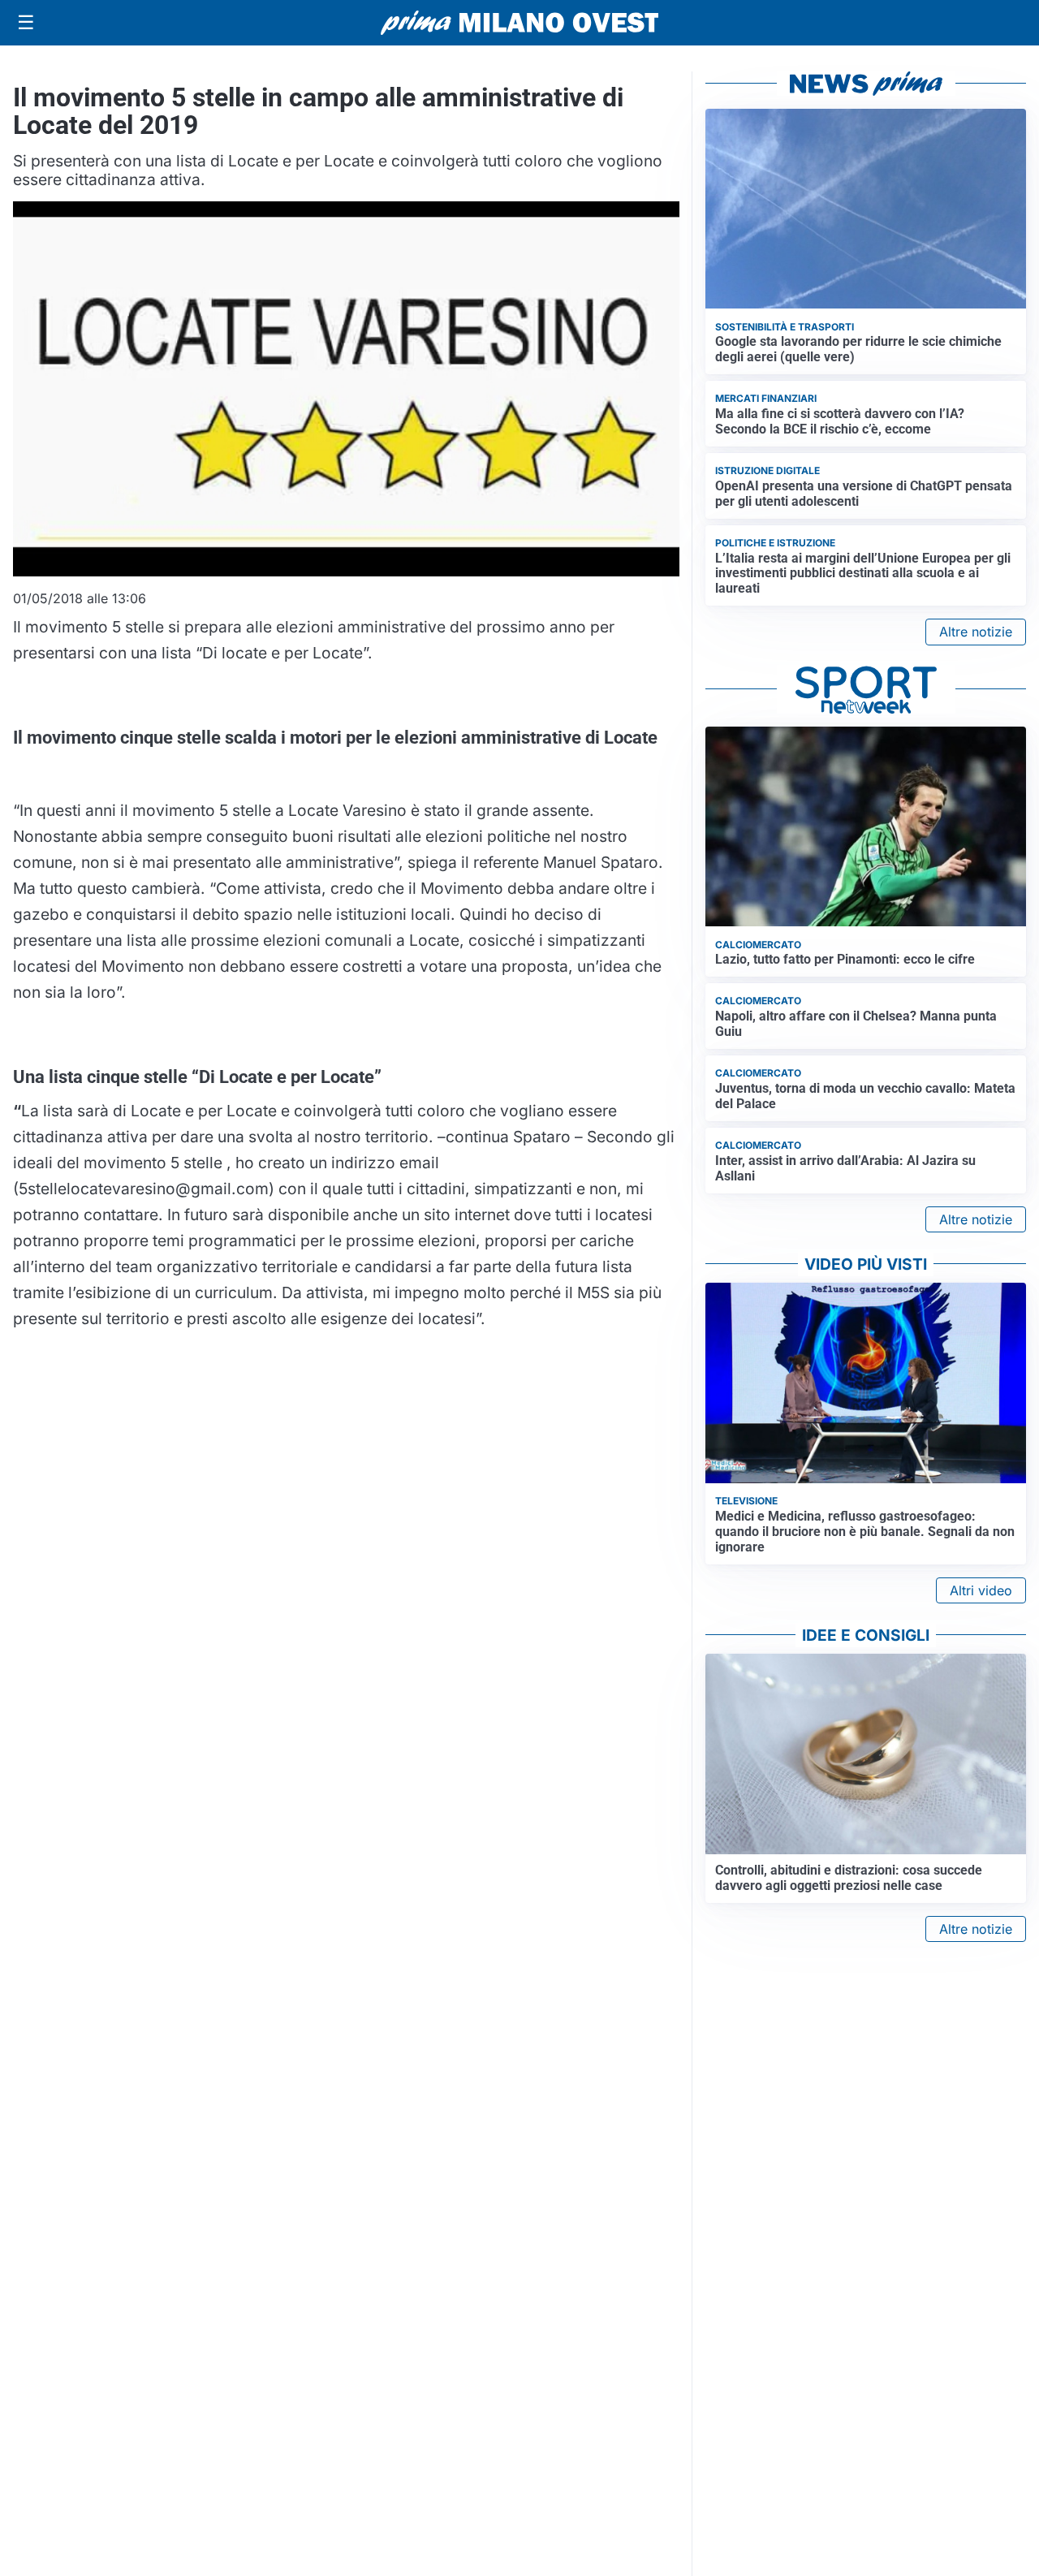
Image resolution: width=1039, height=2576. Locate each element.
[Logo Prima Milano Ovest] (519, 23)
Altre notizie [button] (976, 632)
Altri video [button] (981, 1590)
